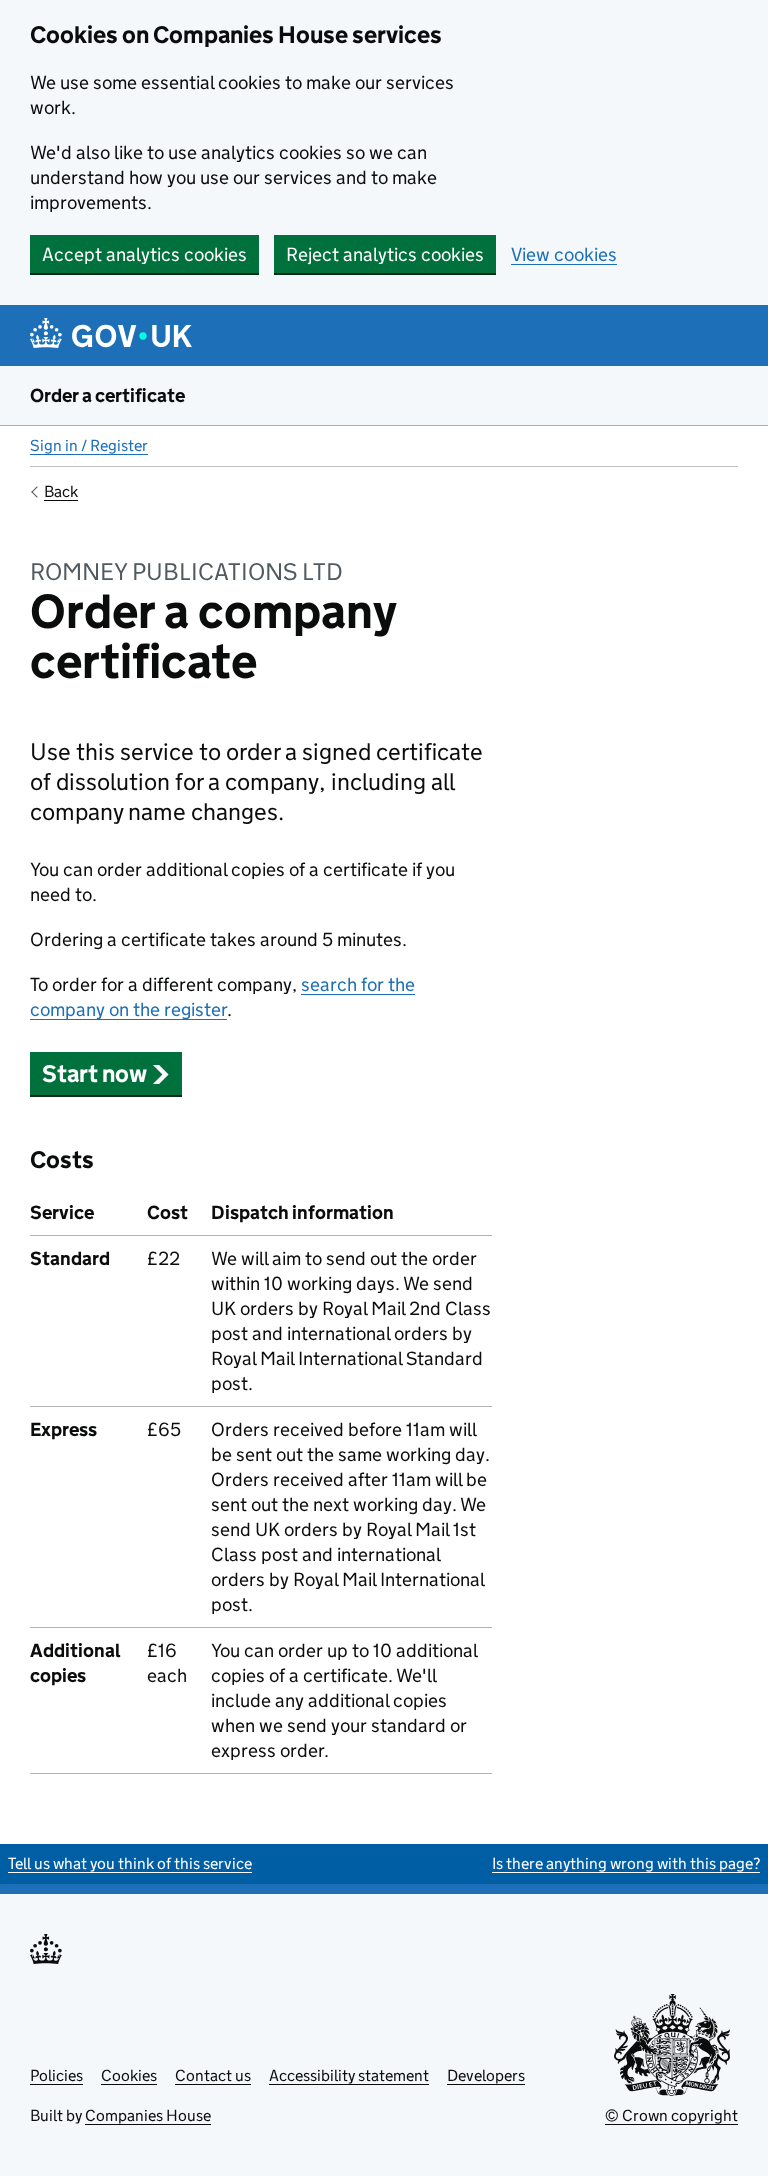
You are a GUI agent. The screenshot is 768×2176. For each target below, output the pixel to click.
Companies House (148, 2115)
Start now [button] (94, 1073)
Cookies (129, 2075)
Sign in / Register (89, 445)
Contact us (213, 2075)
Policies (56, 2075)
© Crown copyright (671, 2115)
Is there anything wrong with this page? (626, 1863)
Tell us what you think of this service (130, 1863)
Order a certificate (107, 395)
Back (61, 491)
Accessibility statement (349, 2075)
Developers (486, 2075)
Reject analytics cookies (385, 254)
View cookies (564, 254)
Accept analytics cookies (144, 254)
